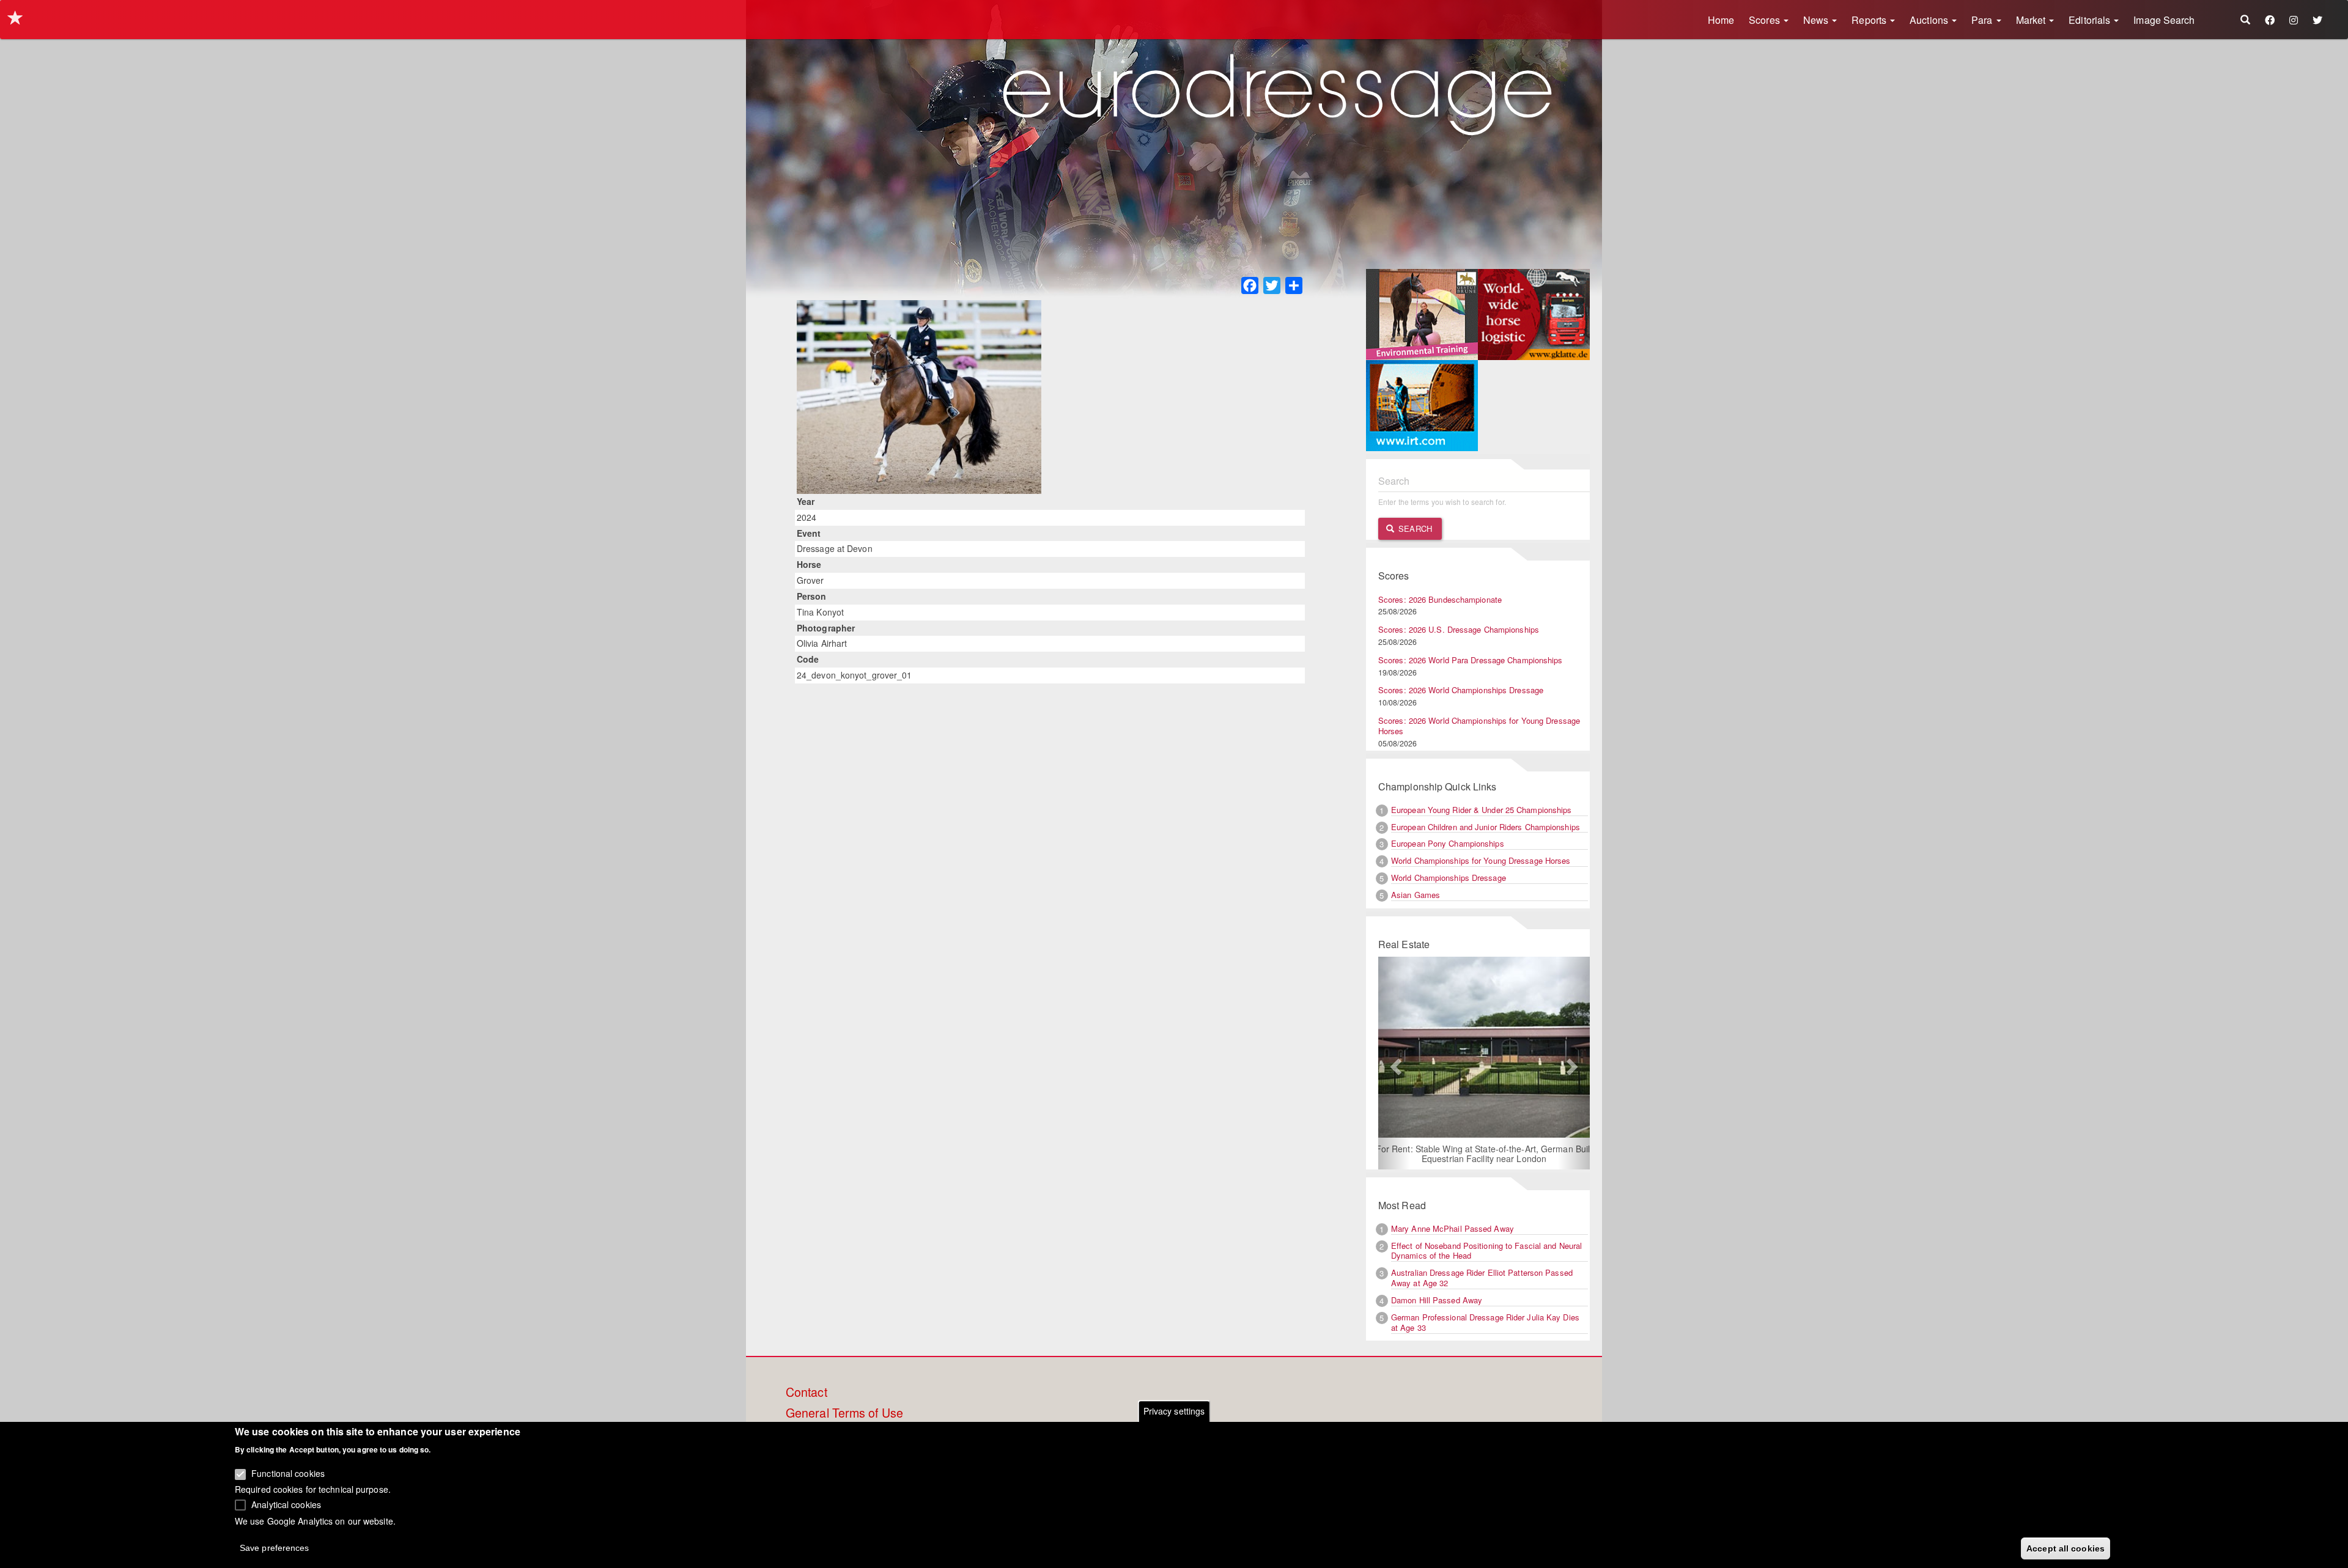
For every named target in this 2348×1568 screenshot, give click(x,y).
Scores (1766, 20)
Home (1721, 20)
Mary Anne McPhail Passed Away (1453, 1228)
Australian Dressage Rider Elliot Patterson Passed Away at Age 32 (1482, 1278)
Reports (1870, 20)
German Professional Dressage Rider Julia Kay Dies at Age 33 (1485, 1322)
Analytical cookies (286, 1504)
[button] (1394, 1063)
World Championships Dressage (1449, 878)
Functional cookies (288, 1473)
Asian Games (1416, 895)
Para (1983, 20)
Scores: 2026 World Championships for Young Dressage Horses (1479, 726)
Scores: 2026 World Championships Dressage (1461, 690)
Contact (807, 1393)
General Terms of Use (844, 1413)
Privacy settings (1174, 1411)
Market (2032, 20)
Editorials (2091, 20)
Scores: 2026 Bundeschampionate (1440, 599)
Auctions (1930, 20)
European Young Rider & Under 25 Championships (1482, 810)
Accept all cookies (2066, 1548)
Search (1414, 528)
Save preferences (275, 1547)
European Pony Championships (1448, 843)
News (1817, 20)
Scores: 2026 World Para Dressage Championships (1471, 660)
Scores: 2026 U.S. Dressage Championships (1459, 629)
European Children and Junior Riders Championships (1486, 827)
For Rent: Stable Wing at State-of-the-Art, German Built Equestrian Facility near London (1471, 1154)
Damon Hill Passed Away (1437, 1300)
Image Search (2164, 20)
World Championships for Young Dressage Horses (1481, 860)
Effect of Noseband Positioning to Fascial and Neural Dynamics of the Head (1486, 1251)
